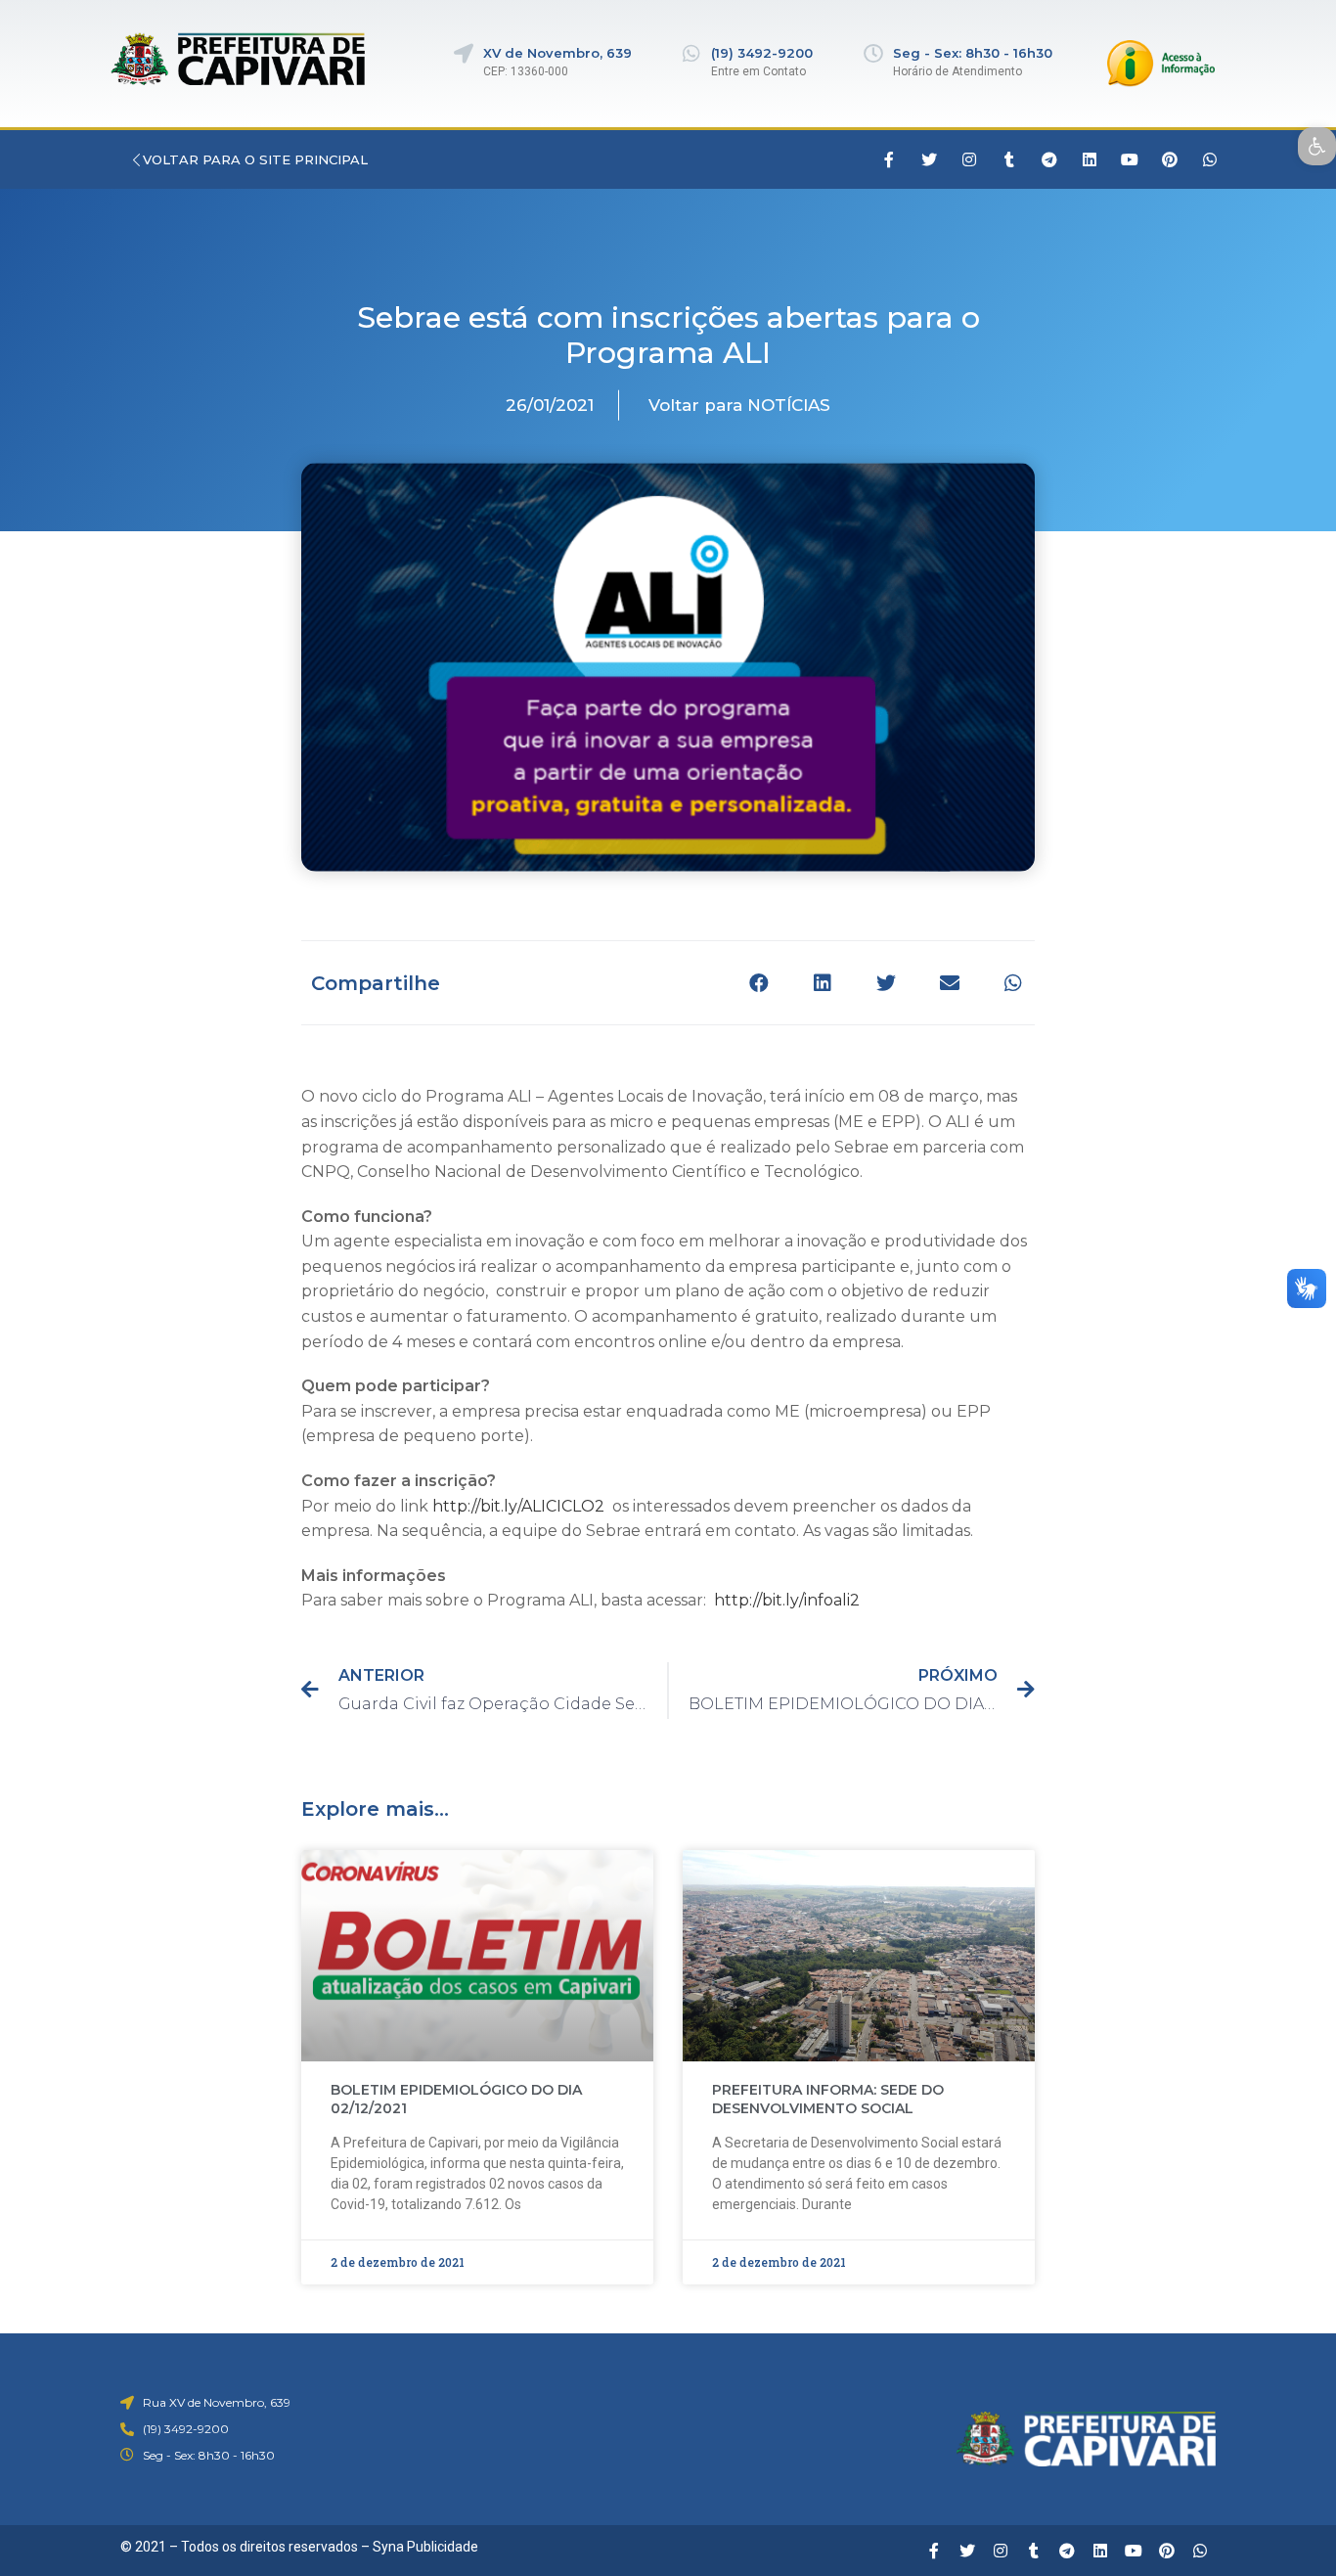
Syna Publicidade (425, 2547)
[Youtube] (1130, 159)
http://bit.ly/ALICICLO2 (518, 1506)
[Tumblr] (1009, 159)
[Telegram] (1049, 159)
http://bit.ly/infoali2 (787, 1600)
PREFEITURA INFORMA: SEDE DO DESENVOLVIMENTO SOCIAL (828, 2100)
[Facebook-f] (889, 159)
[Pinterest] (1170, 159)
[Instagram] (969, 159)
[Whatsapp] (1210, 159)
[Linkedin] (1090, 159)
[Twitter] (929, 159)
